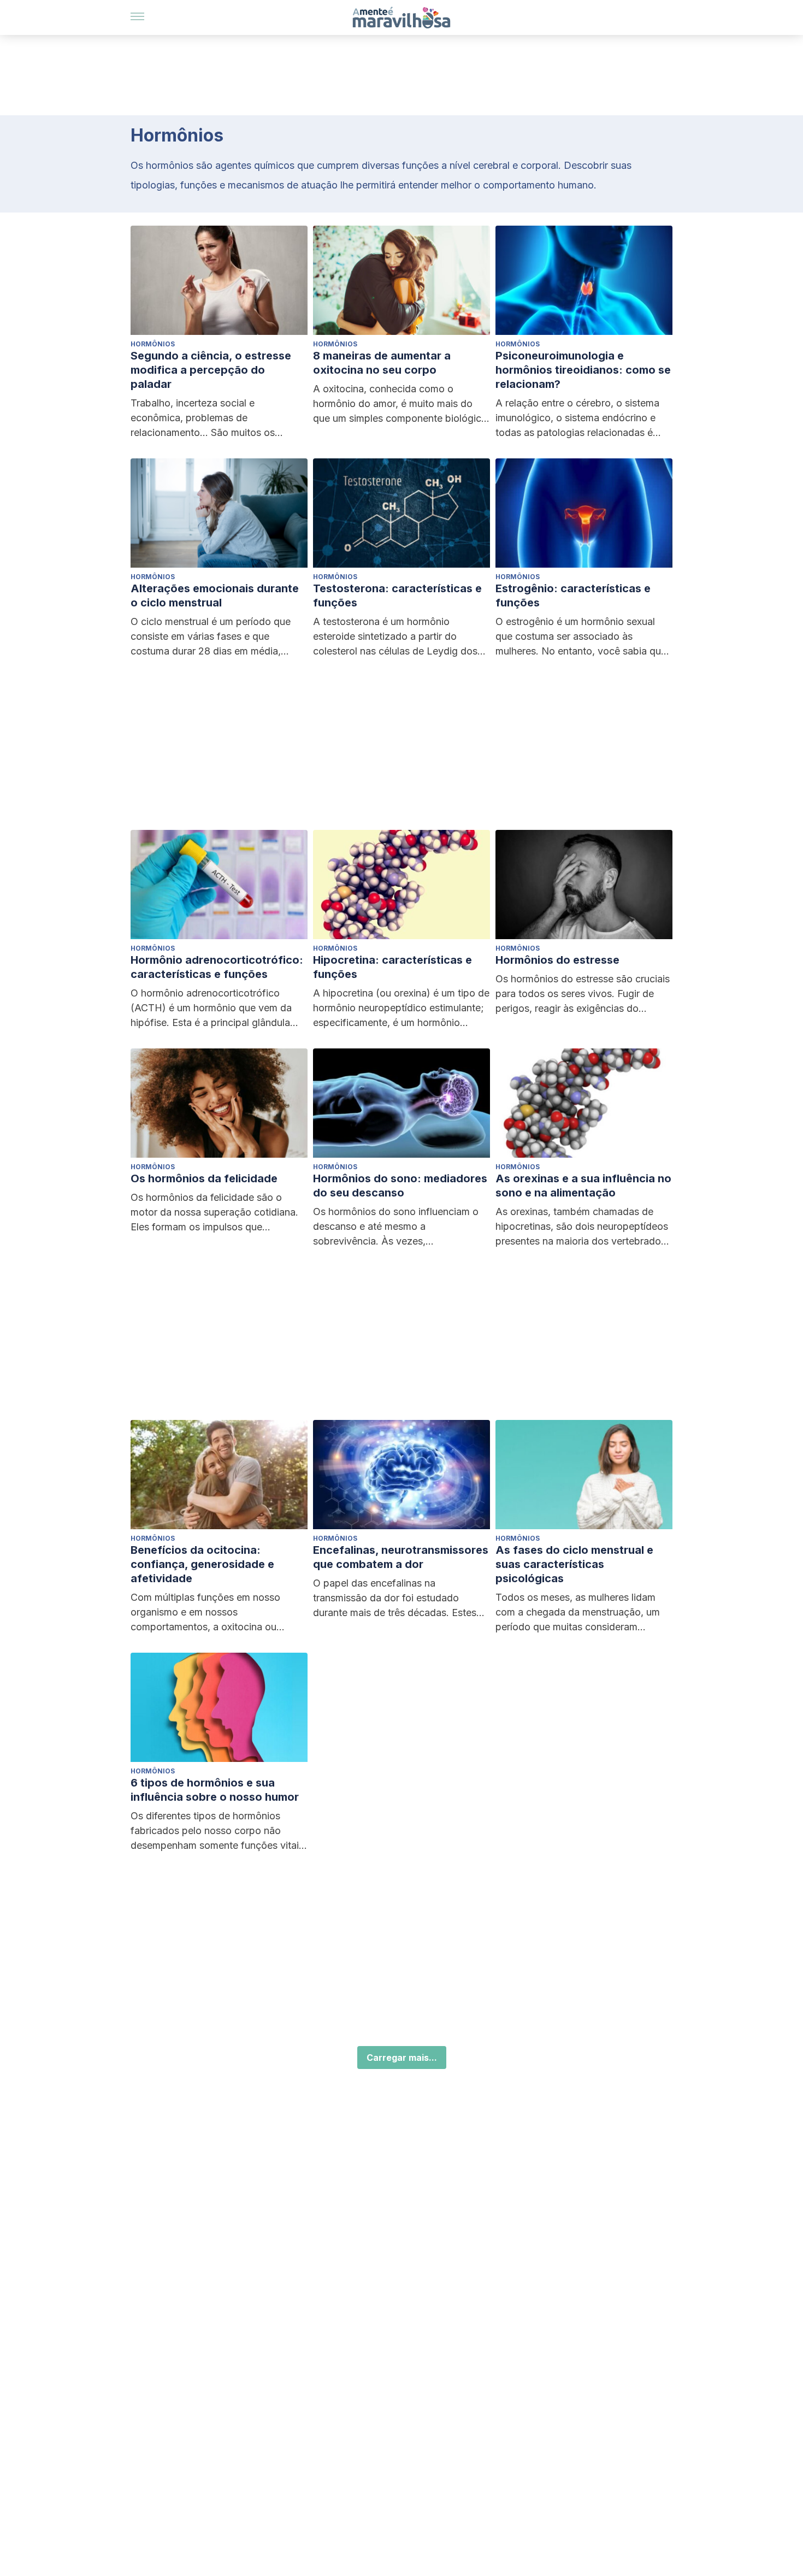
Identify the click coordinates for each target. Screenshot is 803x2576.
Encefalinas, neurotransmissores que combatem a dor (401, 1557)
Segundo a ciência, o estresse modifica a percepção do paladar (211, 370)
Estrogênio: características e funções (573, 596)
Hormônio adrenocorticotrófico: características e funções (217, 967)
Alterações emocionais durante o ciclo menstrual (215, 596)
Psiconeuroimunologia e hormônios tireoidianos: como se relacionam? (583, 370)
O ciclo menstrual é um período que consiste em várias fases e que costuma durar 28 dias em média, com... (211, 637)
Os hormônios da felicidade (204, 1178)
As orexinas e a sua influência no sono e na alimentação (583, 1186)
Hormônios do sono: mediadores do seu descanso (400, 1186)
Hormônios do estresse (557, 960)
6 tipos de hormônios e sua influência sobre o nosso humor (215, 1790)
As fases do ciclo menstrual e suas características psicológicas (574, 1564)
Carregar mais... (402, 2058)
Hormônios (153, 344)
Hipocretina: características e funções (392, 967)
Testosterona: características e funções (397, 596)
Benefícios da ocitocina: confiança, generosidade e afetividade (202, 1564)
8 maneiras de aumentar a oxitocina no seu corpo (382, 363)
